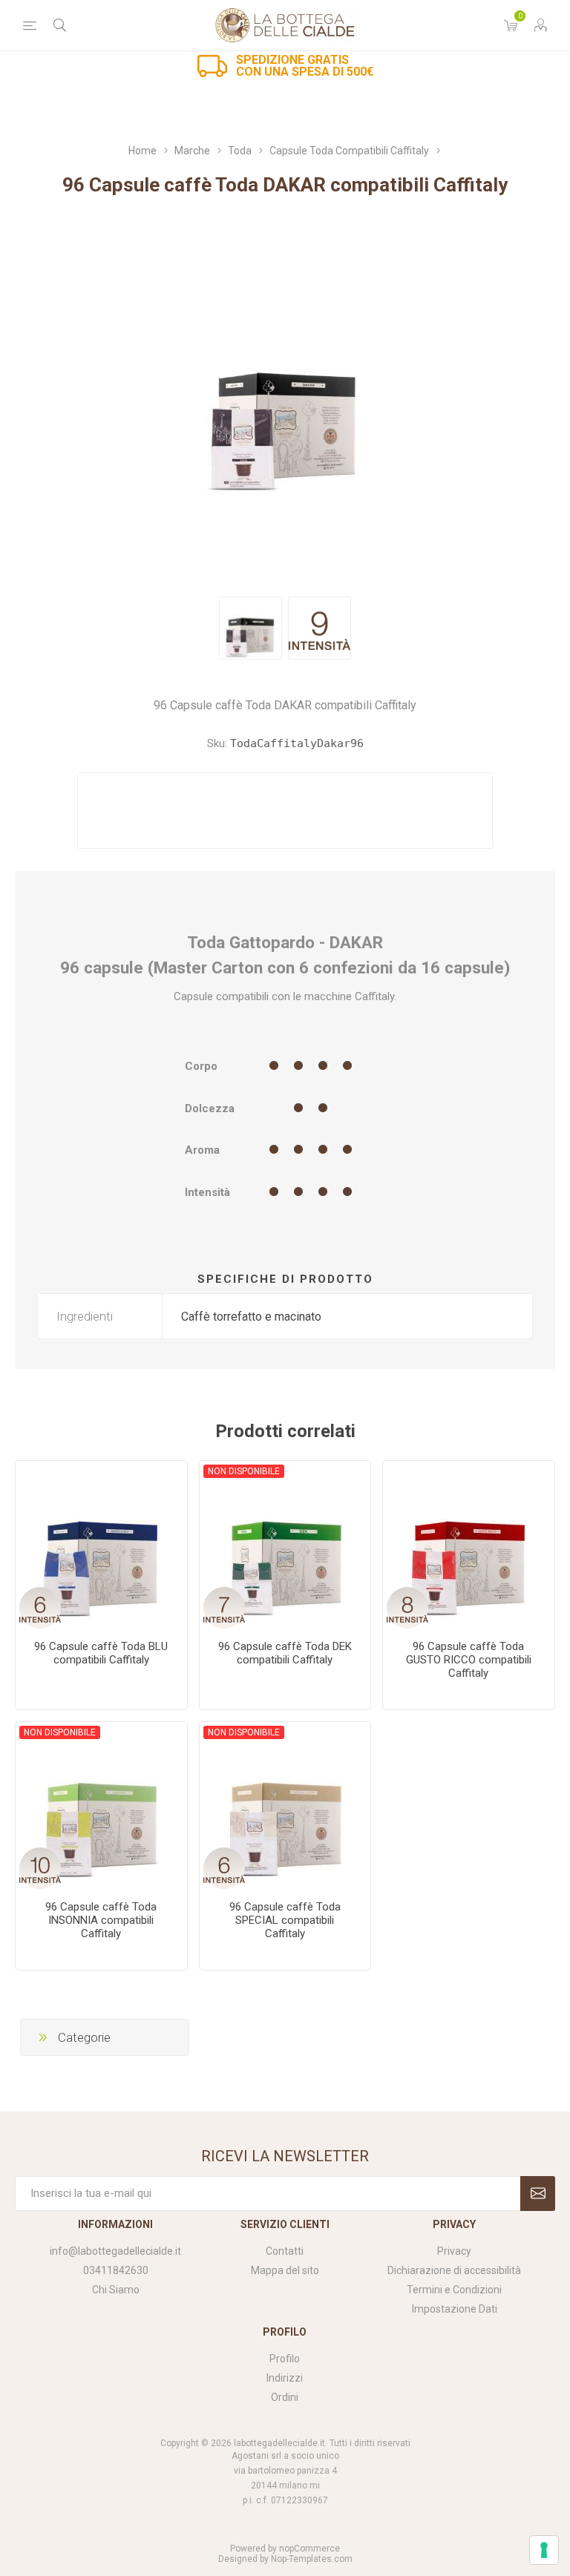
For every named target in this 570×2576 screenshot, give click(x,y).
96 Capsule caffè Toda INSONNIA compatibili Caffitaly (101, 1920)
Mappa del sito (285, 2270)
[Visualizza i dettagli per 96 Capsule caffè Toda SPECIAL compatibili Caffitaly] (285, 1808)
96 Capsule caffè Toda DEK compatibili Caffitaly (285, 1653)
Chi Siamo (116, 2290)
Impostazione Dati (455, 2309)
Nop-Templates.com (312, 2559)
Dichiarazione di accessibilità (454, 2270)
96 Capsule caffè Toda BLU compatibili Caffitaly (101, 1653)
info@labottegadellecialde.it (115, 2251)
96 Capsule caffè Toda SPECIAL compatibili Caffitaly (285, 1920)
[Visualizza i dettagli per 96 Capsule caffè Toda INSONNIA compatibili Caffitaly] (101, 1808)
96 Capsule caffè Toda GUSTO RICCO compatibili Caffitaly (469, 1660)
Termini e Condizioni (454, 2290)
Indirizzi (285, 2378)
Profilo (285, 2359)
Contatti (285, 2251)
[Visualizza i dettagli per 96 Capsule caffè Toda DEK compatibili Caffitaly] (285, 1547)
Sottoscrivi (538, 2194)
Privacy (454, 2251)
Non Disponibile (244, 1471)
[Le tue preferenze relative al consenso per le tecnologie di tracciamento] (544, 2550)
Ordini (285, 2397)
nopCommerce (309, 2549)
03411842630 (116, 2270)
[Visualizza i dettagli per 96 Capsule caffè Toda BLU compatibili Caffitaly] (101, 1547)
